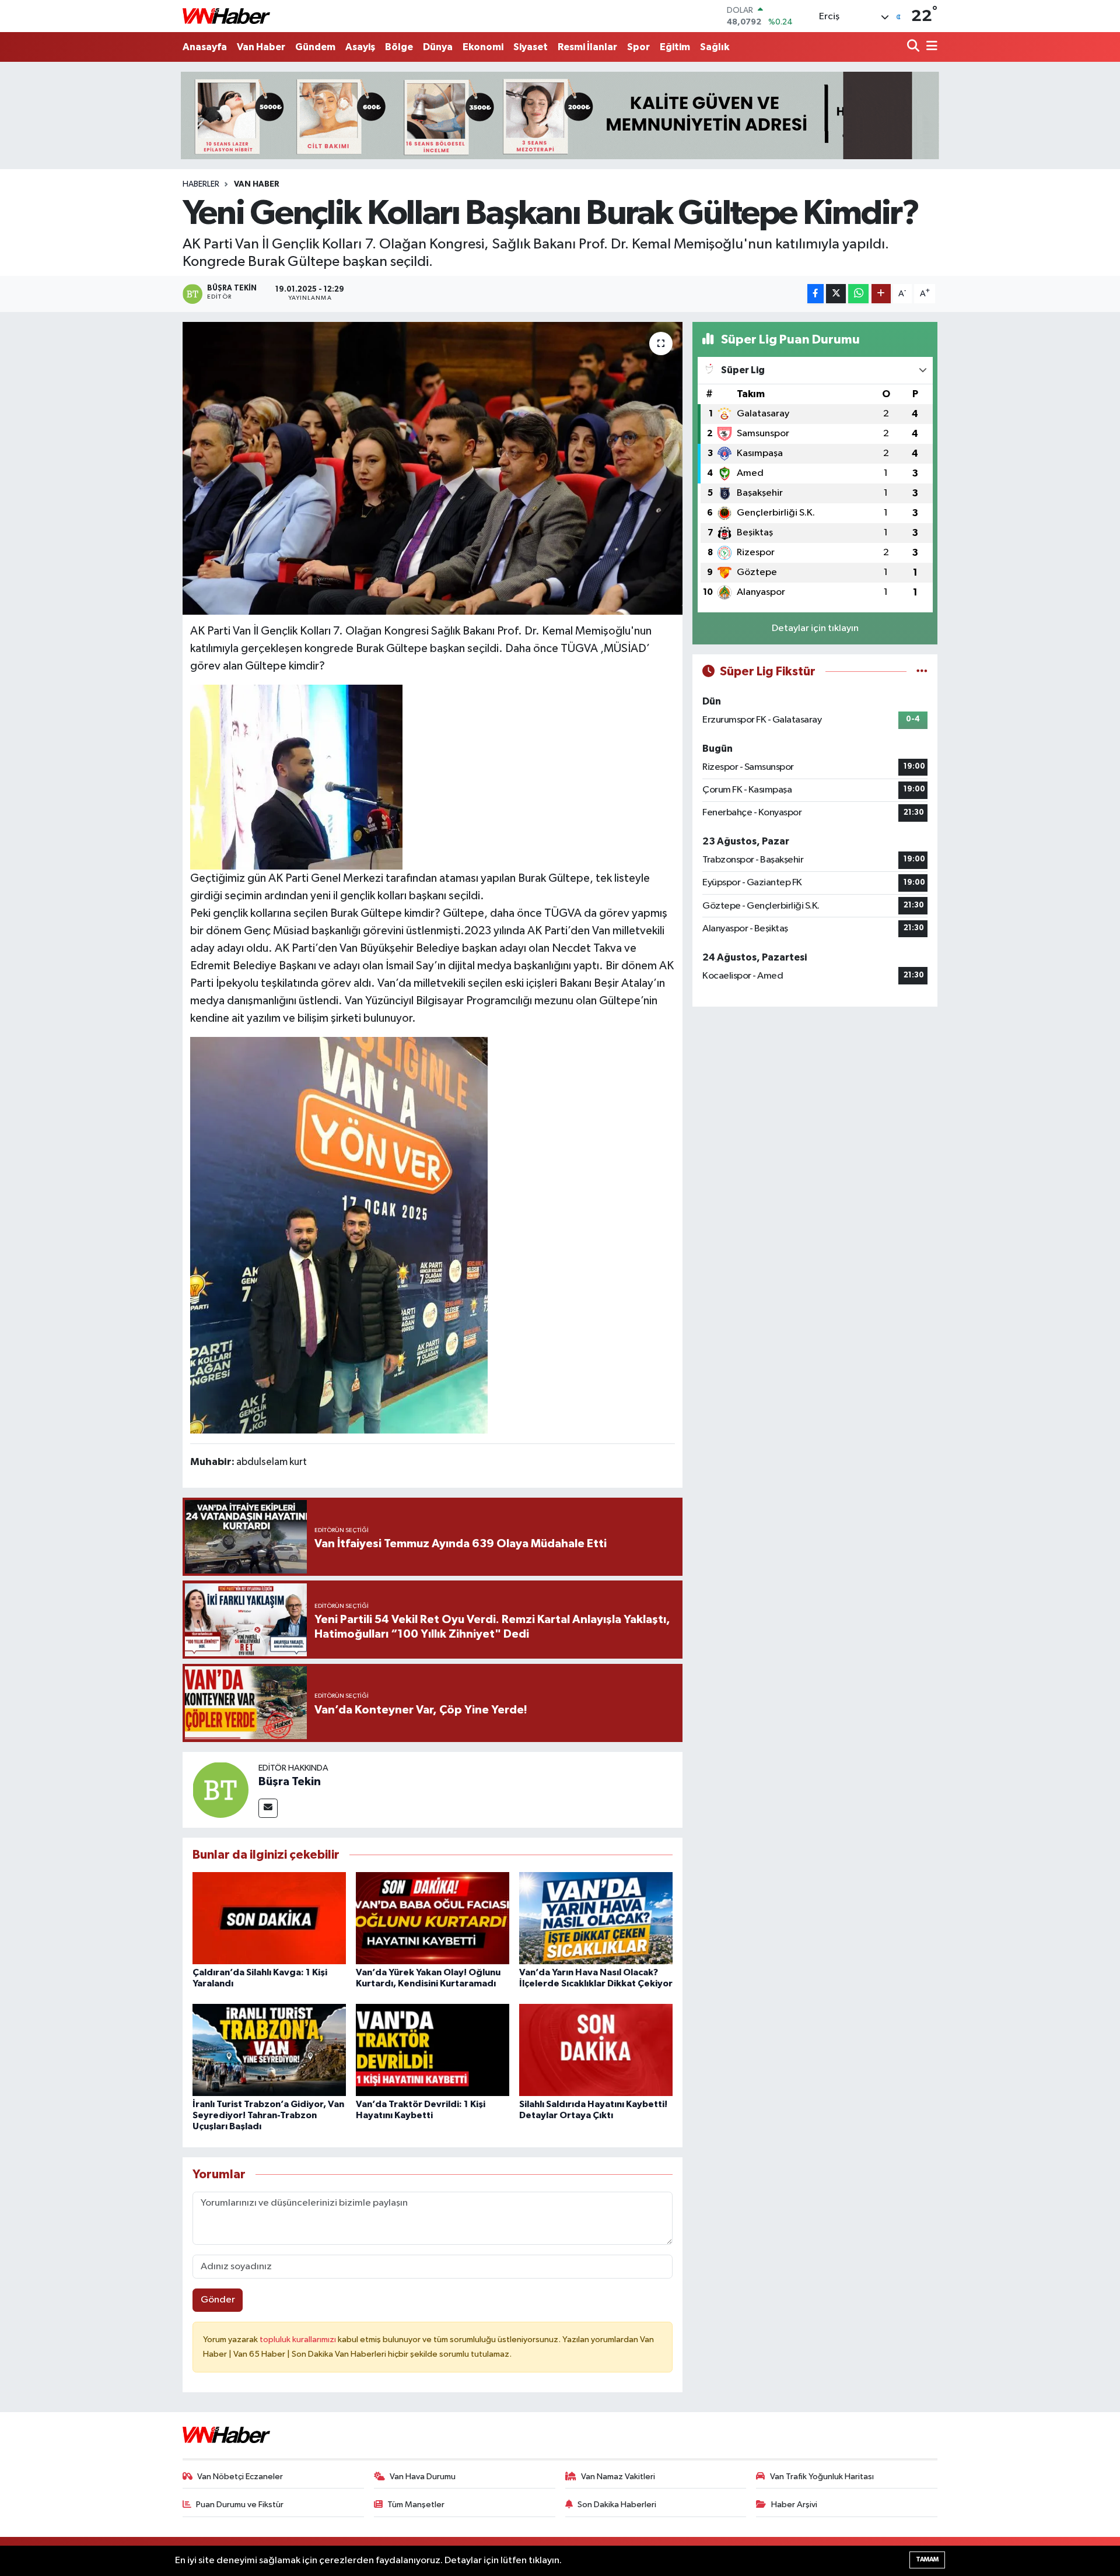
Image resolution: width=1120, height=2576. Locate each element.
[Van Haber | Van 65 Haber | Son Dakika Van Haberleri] (226, 16)
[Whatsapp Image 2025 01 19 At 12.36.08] (339, 1235)
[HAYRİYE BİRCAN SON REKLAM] (560, 115)
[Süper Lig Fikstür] (922, 672)
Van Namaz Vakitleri (618, 2477)
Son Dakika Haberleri (617, 2505)
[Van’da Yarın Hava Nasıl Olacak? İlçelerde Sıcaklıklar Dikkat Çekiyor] (596, 1918)
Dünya (438, 47)
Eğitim (675, 47)
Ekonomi (483, 47)
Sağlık (715, 47)
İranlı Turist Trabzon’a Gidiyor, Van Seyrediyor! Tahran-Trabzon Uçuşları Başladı (268, 2115)
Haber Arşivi (794, 2505)
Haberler (201, 184)
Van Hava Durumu (423, 2477)
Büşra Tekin (290, 1782)
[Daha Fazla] (881, 294)
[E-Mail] (268, 1808)
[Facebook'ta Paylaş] (815, 294)
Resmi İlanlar (587, 47)
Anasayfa (205, 47)
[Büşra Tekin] (220, 1790)
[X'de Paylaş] (836, 294)
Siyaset (531, 47)
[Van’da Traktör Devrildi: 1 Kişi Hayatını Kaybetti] (433, 2050)
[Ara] (914, 47)
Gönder (218, 2300)
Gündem (315, 47)
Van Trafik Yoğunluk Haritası (822, 2477)
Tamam (927, 2559)
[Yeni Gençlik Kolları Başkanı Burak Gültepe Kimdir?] (433, 468)
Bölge (399, 47)
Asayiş (360, 47)
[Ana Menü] (930, 47)
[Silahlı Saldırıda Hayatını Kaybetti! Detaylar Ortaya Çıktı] (596, 2050)
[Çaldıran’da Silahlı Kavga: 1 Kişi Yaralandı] (269, 1918)
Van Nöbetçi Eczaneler (240, 2477)
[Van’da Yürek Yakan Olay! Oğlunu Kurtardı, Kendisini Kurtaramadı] (433, 1918)
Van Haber (261, 47)
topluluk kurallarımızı (299, 2340)
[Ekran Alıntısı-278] (296, 776)
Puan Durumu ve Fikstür (240, 2505)
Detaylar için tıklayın (815, 628)
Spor (638, 47)
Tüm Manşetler (416, 2505)
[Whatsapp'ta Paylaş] (858, 294)
